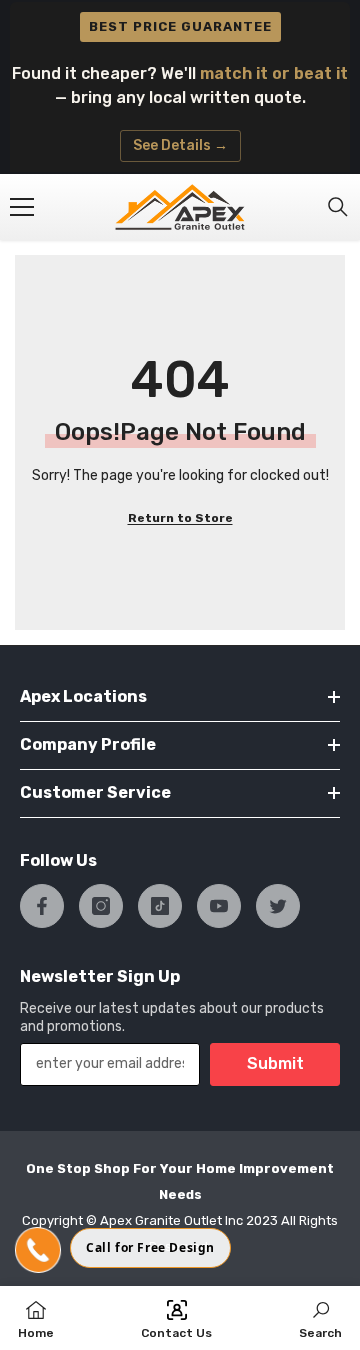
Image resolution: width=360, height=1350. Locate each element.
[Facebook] (42, 906)
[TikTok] (160, 906)
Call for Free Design (150, 1247)
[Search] (338, 207)
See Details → (180, 145)
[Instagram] (101, 906)
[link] (320, 1318)
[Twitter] (278, 906)
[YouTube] (219, 906)
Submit (275, 1063)
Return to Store (180, 518)
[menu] (22, 207)
